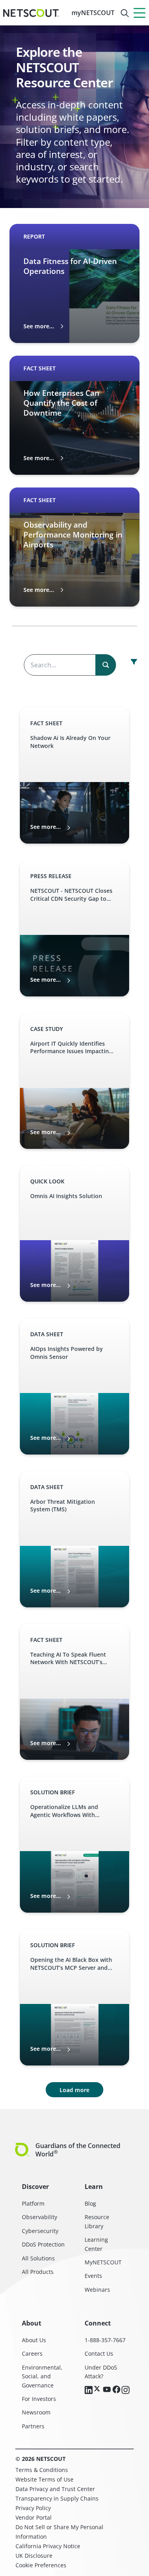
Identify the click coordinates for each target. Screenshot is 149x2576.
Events (93, 2276)
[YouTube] (107, 2390)
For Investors (39, 2399)
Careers (32, 2353)
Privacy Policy (33, 2508)
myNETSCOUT (93, 13)
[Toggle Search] (125, 13)
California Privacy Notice (48, 2546)
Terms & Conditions (42, 2470)
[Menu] (139, 13)
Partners (33, 2426)
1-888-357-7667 (105, 2340)
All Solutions (38, 2258)
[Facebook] (116, 2390)
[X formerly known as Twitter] (98, 2389)
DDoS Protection (43, 2244)
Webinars (97, 2290)
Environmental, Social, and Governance (42, 2376)
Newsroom (36, 2412)
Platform (33, 2203)
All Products (38, 2272)
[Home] (31, 13)
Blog (90, 2203)
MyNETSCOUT (103, 2262)
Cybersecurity (40, 2231)
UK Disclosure (34, 2556)
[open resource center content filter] (134, 662)
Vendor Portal (34, 2517)
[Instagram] (126, 2391)
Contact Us (99, 2353)
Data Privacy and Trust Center (55, 2489)
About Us (34, 2340)
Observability (40, 2217)
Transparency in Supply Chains (57, 2498)
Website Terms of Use (45, 2479)
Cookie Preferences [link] (41, 2565)
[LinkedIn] (89, 2391)
